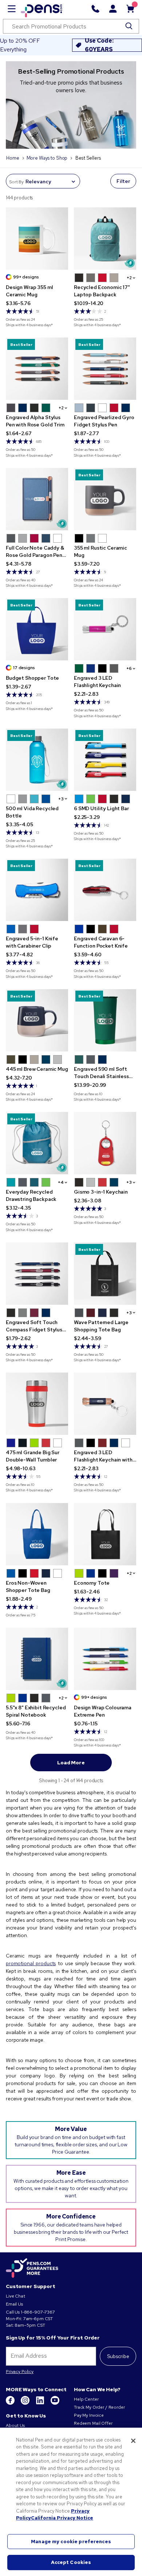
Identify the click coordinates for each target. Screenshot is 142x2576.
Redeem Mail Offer (93, 2423)
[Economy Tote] (105, 1534)
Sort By (16, 182)
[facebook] (11, 2403)
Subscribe (118, 2356)
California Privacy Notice (62, 2518)
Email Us (14, 2304)
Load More (71, 1763)
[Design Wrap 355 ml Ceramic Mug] (37, 239)
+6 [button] (129, 668)
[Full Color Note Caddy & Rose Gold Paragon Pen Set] (37, 499)
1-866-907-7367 (38, 2312)
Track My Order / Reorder (99, 2407)
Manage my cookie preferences (71, 2542)
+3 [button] (61, 799)
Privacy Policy (20, 2372)
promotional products (31, 1963)
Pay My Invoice (89, 2415)
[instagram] (26, 2403)
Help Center (86, 2399)
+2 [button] (129, 278)
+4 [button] (61, 1182)
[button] (79, 278)
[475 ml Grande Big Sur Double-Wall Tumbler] (37, 1404)
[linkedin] (41, 2403)
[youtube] (55, 2403)
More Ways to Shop (47, 158)
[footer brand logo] (32, 2268)
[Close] (133, 2441)
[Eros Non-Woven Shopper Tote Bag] (37, 1534)
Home (13, 158)
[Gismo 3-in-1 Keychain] (105, 1143)
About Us (15, 2425)
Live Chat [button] (15, 2296)
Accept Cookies (71, 2562)
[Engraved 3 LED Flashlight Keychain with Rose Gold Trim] (105, 1404)
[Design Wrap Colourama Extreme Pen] (105, 1659)
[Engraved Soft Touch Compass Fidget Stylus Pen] (37, 1274)
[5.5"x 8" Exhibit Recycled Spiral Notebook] (37, 1659)
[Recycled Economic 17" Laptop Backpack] (105, 239)
